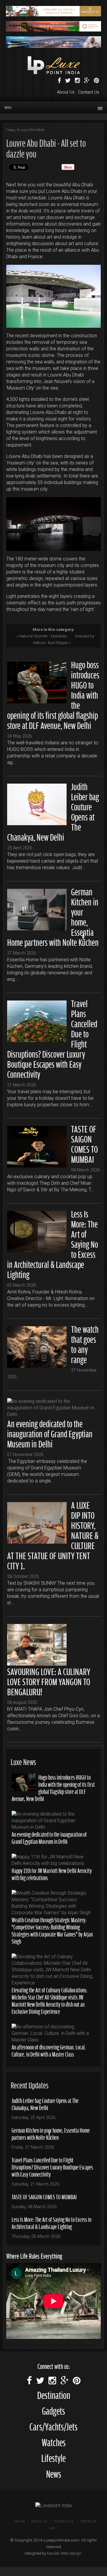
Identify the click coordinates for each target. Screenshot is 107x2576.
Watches (54, 2442)
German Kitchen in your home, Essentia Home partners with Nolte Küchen (51, 2133)
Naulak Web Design (64, 2553)
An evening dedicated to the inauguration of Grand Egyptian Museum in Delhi (50, 1433)
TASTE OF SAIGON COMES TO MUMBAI (84, 1143)
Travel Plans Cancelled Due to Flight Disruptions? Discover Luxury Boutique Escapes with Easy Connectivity (52, 2167)
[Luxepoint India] (53, 2505)
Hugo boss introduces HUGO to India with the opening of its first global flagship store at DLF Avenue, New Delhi (53, 1788)
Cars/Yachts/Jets (53, 2426)
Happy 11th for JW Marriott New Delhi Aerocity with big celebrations (52, 1874)
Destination (54, 2394)
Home (19, 2521)
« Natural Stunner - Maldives (42, 636)
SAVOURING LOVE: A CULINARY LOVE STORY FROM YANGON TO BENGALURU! (49, 1681)
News (54, 2473)
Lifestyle (53, 2457)
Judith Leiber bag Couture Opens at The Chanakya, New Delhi (45, 2104)
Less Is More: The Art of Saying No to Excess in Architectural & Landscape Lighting (51, 2223)
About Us (66, 92)
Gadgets (53, 2410)
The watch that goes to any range (85, 1343)
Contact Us (89, 92)
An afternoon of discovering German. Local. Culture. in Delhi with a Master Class (49, 2050)
